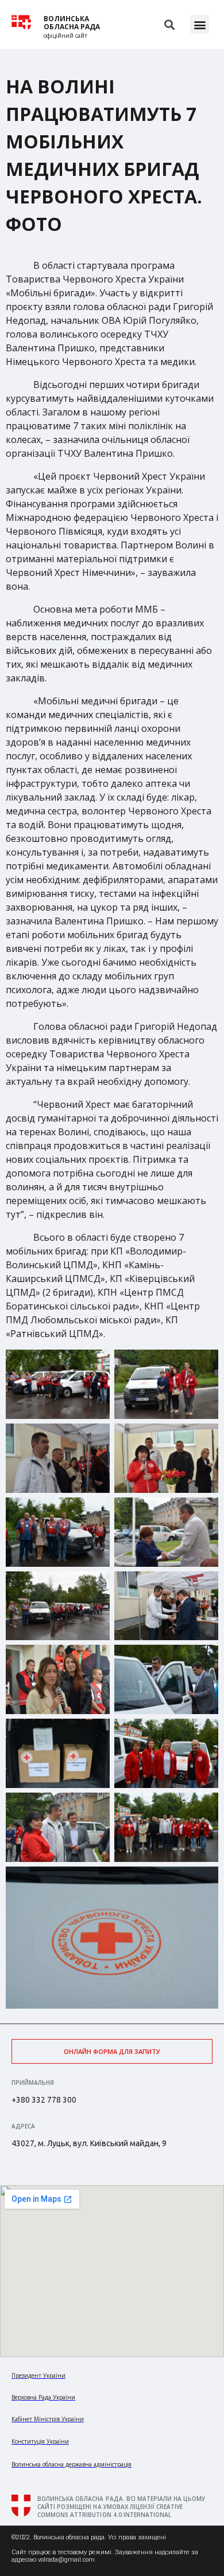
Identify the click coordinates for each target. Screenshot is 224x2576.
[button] (200, 24)
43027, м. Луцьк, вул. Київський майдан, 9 (89, 2143)
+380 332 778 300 (44, 2100)
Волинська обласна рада (72, 23)
